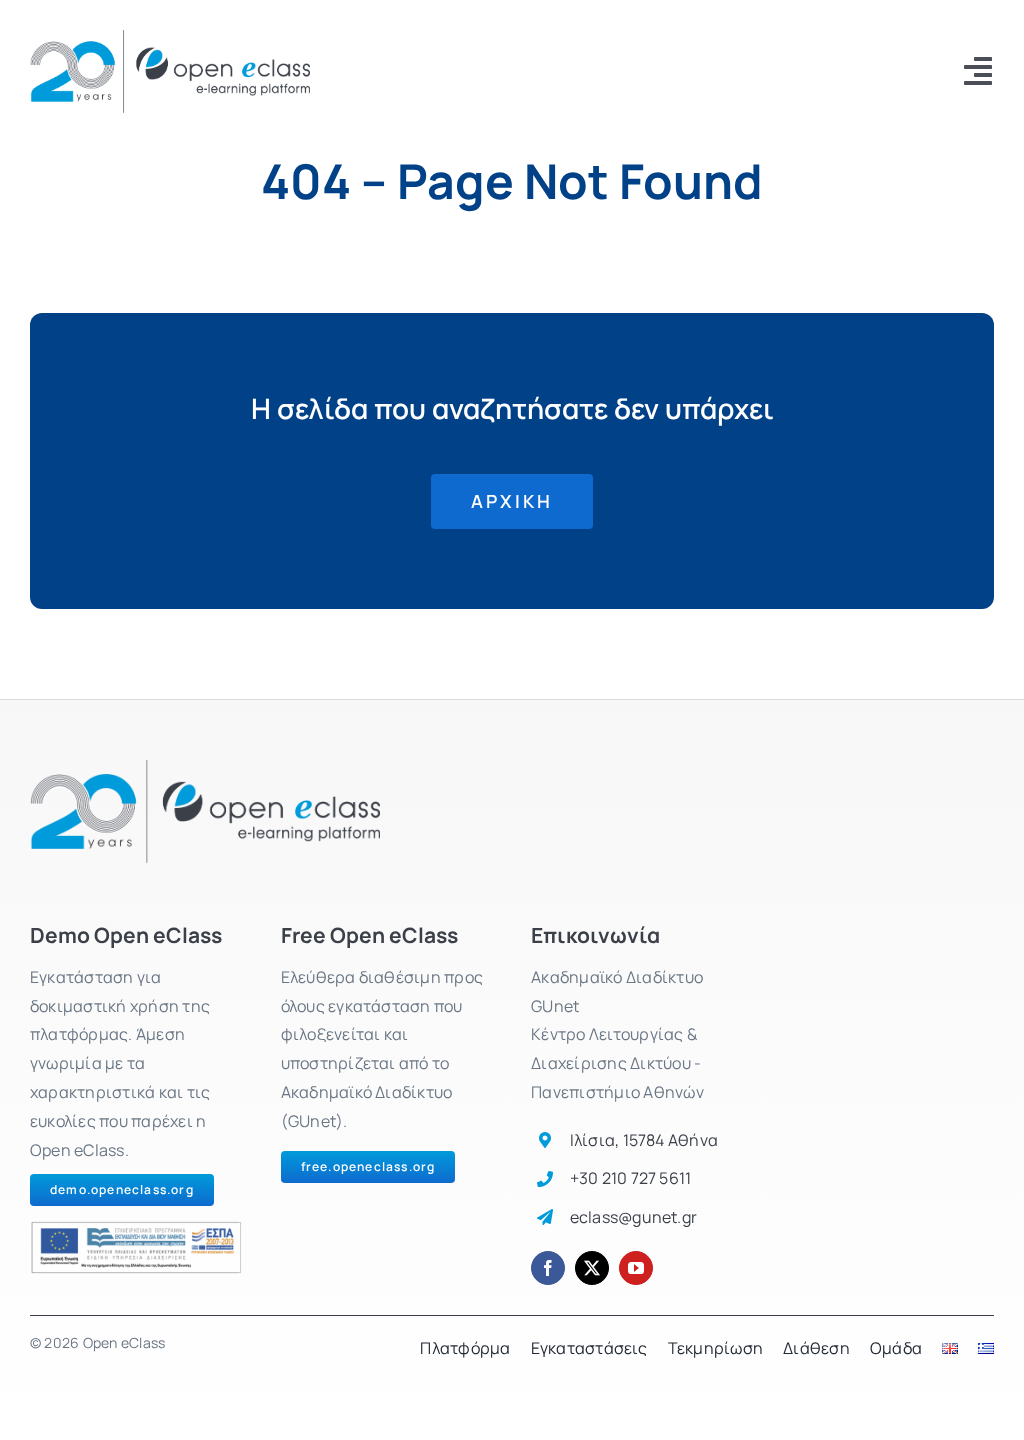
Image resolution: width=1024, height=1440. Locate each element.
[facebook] (548, 1268)
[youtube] (636, 1268)
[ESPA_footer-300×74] (136, 1229)
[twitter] (592, 1268)
